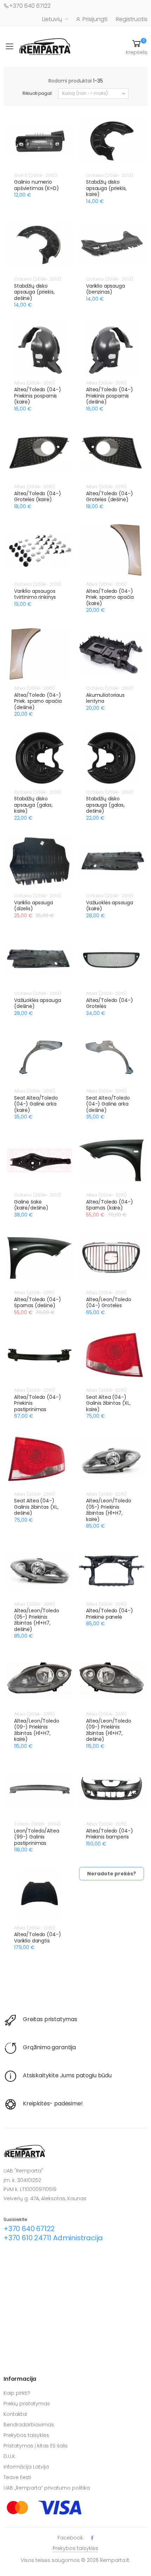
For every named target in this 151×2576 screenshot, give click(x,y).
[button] (137, 47)
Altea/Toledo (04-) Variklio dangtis (37, 1938)
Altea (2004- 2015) (34, 383)
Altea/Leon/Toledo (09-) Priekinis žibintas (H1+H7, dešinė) (109, 1730)
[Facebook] (92, 2538)
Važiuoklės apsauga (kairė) (109, 906)
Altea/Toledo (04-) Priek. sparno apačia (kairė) (110, 597)
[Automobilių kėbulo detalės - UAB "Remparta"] (45, 46)
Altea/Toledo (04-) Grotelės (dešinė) (109, 497)
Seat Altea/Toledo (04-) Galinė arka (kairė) (36, 1104)
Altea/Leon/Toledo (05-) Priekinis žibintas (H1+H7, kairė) (109, 1510)
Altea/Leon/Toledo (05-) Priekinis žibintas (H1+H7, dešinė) (37, 1620)
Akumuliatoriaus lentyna (105, 698)
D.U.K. (10, 2456)
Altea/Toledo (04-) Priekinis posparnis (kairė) (37, 396)
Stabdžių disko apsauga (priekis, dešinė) (34, 292)
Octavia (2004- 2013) (109, 175)
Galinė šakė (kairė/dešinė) (31, 1205)
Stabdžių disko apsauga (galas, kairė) (33, 805)
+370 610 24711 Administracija (53, 2238)
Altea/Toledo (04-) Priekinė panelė (109, 1614)
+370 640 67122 (30, 6)
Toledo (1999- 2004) (37, 1824)
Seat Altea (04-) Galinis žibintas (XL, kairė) (108, 1403)
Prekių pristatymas (27, 2404)
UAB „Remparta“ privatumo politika (47, 2488)
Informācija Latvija (26, 2467)
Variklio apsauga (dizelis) (34, 906)
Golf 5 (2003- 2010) (35, 175)
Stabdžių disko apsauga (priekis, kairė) (106, 188)
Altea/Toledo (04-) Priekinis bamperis (109, 1834)
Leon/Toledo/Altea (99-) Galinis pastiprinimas (37, 1837)
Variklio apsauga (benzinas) (106, 289)
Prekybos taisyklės (26, 2435)
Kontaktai (15, 2414)
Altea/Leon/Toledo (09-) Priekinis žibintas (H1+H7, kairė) (37, 1730)
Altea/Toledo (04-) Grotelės (109, 1003)
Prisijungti (95, 19)
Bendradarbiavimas (29, 2425)
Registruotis (132, 19)
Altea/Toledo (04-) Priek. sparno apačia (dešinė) (38, 701)
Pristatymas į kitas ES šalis (36, 2446)
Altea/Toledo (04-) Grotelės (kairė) (37, 497)
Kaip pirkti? (17, 2393)
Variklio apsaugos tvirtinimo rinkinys (35, 594)
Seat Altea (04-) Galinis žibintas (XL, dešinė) (36, 1507)
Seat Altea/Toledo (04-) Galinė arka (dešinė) (108, 1104)
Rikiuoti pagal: (37, 93)
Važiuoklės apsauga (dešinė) (37, 1003)
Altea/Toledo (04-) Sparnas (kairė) (109, 1205)
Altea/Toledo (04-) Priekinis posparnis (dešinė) (109, 396)
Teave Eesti (17, 2477)
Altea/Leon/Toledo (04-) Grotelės (109, 1303)
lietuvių (52, 19)
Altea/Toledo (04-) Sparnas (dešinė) (37, 1303)
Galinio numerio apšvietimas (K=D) (37, 185)
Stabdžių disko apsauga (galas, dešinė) (105, 805)
